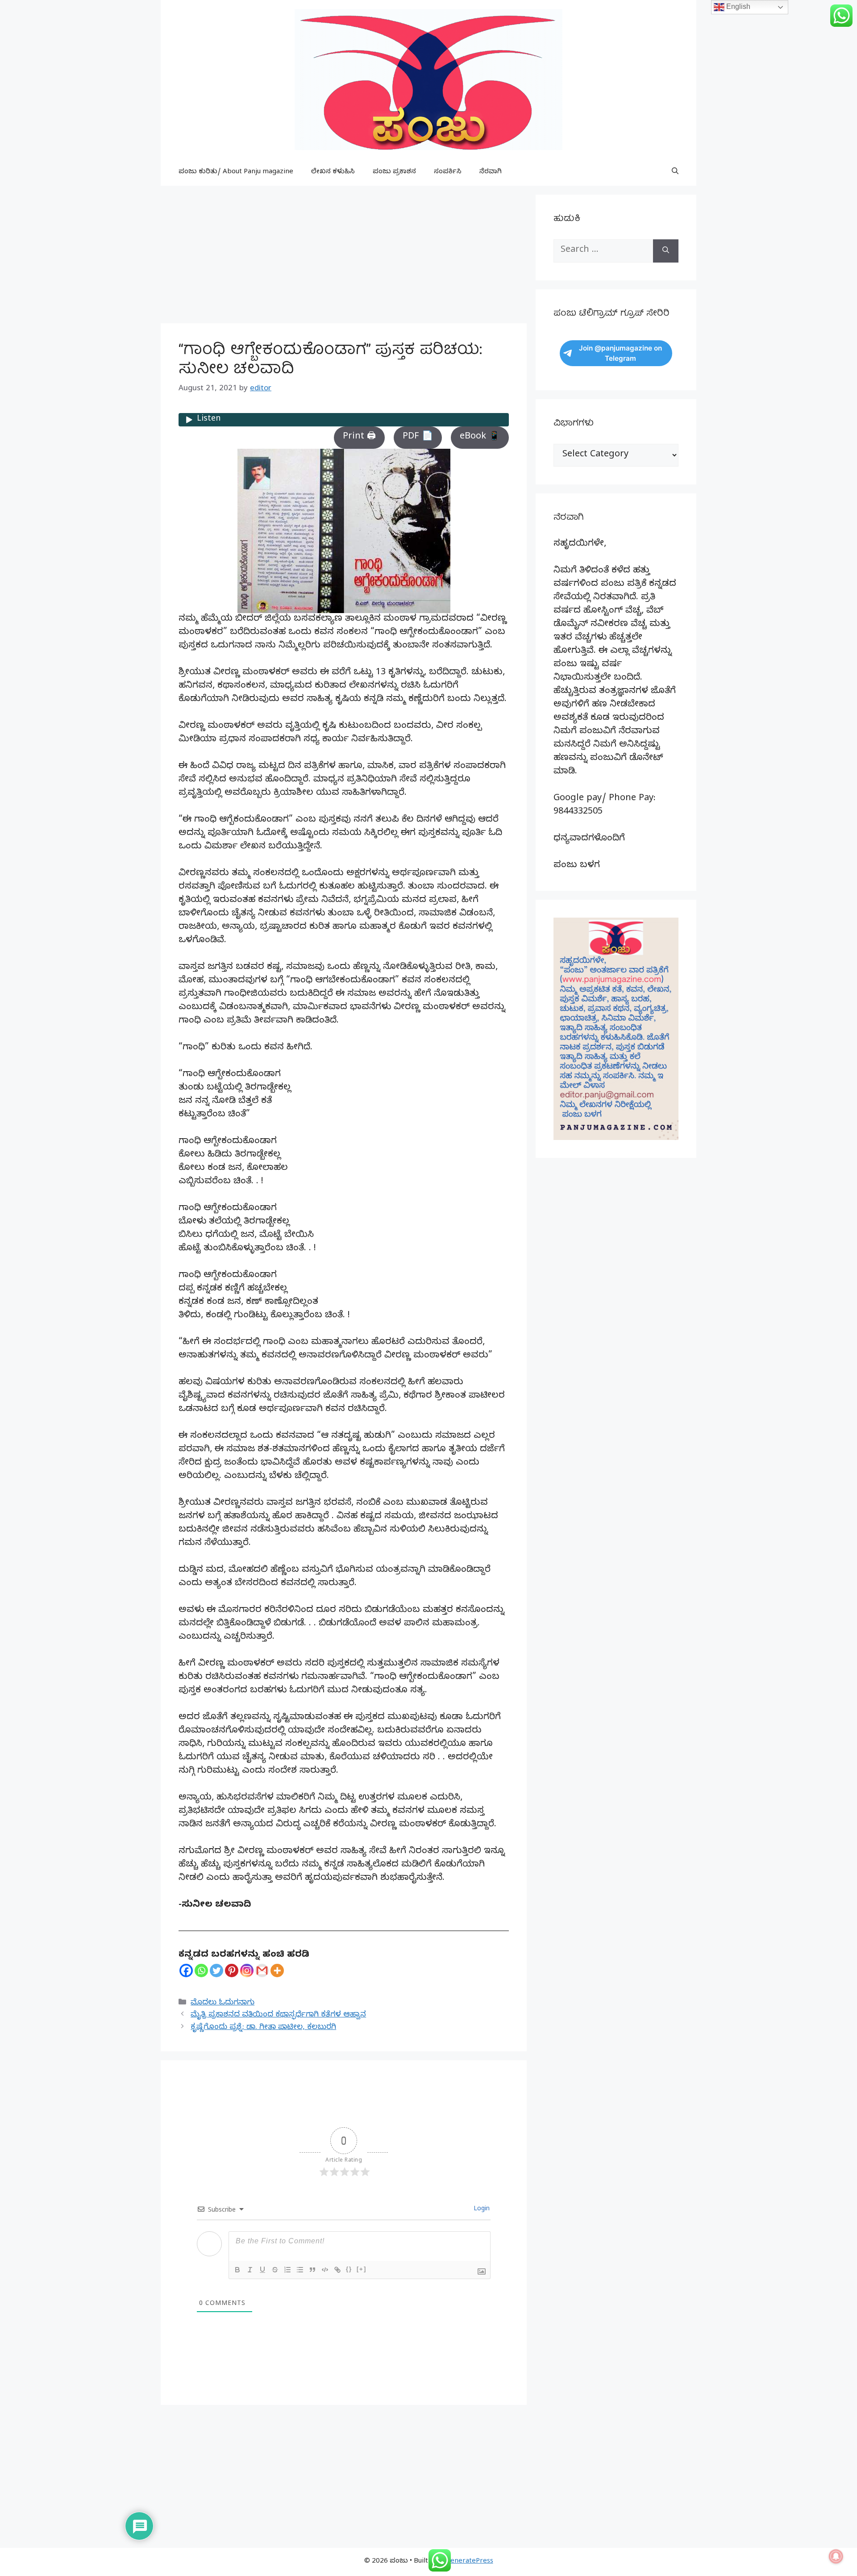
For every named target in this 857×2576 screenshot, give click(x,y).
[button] (675, 172)
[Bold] (237, 2270)
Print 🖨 (359, 437)
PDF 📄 (418, 437)
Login (481, 2210)
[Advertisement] (344, 257)
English (737, 6)
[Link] (337, 2270)
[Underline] (262, 2270)
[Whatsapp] (201, 1971)
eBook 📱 (480, 437)
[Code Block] (325, 2270)
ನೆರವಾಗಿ (491, 172)
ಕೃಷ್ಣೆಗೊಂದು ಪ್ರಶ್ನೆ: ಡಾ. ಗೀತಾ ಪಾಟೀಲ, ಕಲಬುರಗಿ (263, 2028)
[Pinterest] (232, 1971)
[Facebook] (186, 1971)
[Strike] (275, 2270)
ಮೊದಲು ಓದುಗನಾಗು (223, 2003)
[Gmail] (262, 1971)
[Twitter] (216, 1971)
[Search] (666, 251)
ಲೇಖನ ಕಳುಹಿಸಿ (333, 172)
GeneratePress (469, 2562)
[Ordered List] (287, 2270)
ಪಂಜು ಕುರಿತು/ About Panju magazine (236, 172)
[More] (277, 1971)
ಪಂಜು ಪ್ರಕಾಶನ (394, 172)
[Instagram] (247, 1971)
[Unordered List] (300, 2270)
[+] (362, 2269)
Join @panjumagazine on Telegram (620, 353)
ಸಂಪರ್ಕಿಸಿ (448, 172)
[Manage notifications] (836, 2556)
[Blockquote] (312, 2270)
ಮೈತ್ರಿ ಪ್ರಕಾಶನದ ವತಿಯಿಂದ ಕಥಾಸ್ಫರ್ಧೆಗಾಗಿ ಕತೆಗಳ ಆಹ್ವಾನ (278, 2015)
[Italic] (250, 2270)
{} (349, 2269)
